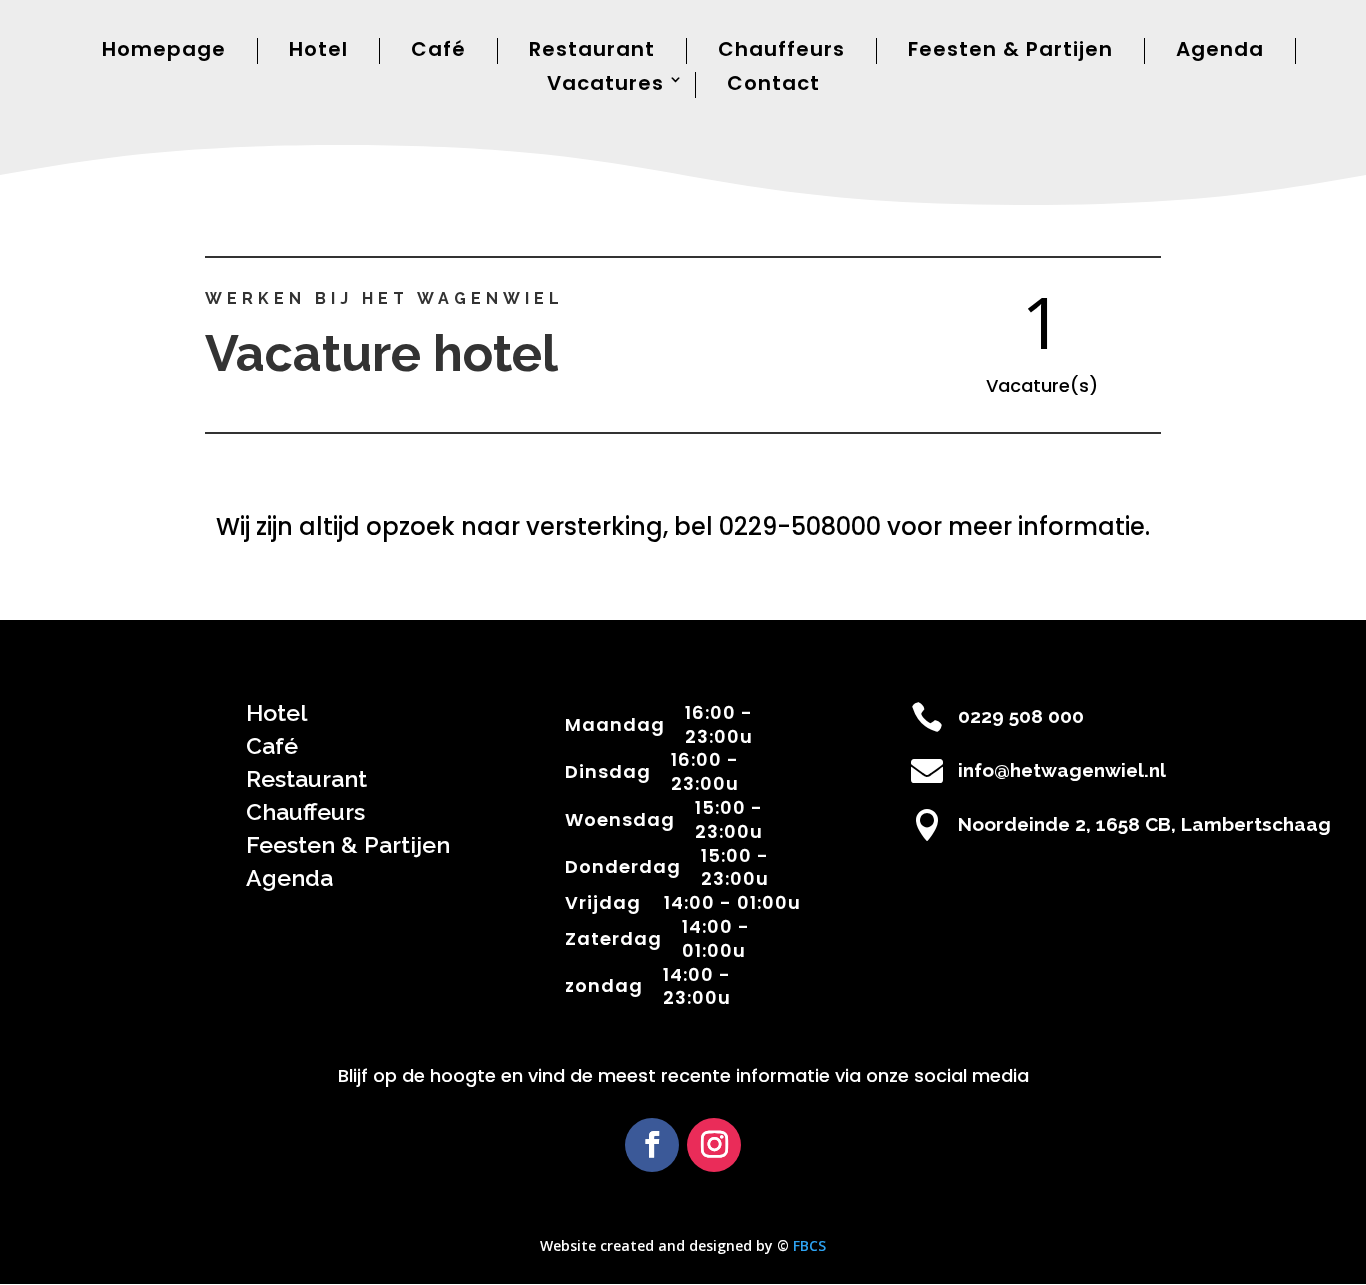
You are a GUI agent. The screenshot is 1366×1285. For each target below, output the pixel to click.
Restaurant (592, 50)
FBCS (809, 1245)
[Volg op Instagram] (714, 1145)
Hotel (318, 50)
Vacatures (605, 84)
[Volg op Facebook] (652, 1145)
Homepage (164, 50)
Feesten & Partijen (1010, 50)
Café (438, 50)
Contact (773, 84)
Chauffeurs (781, 50)
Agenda (1220, 50)
